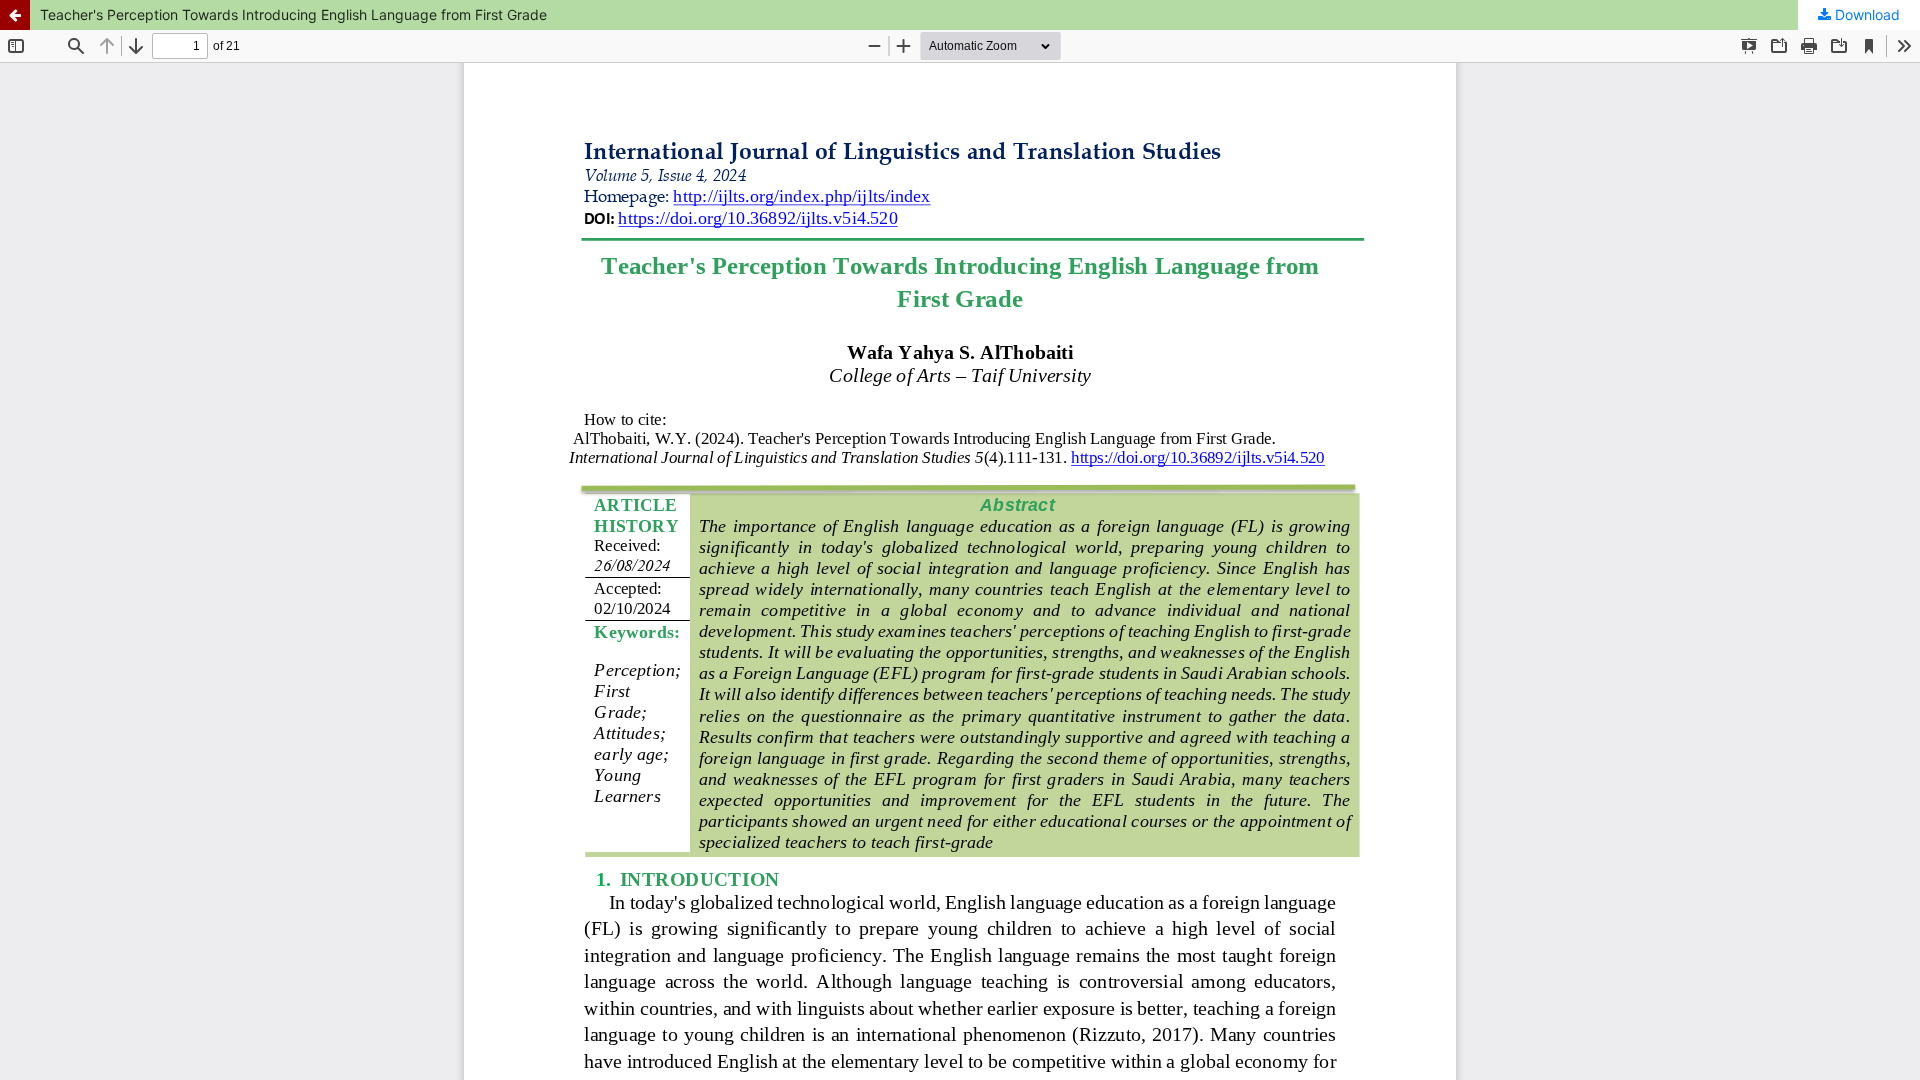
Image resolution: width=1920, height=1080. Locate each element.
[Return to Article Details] (15, 15)
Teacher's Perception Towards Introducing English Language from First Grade (293, 14)
